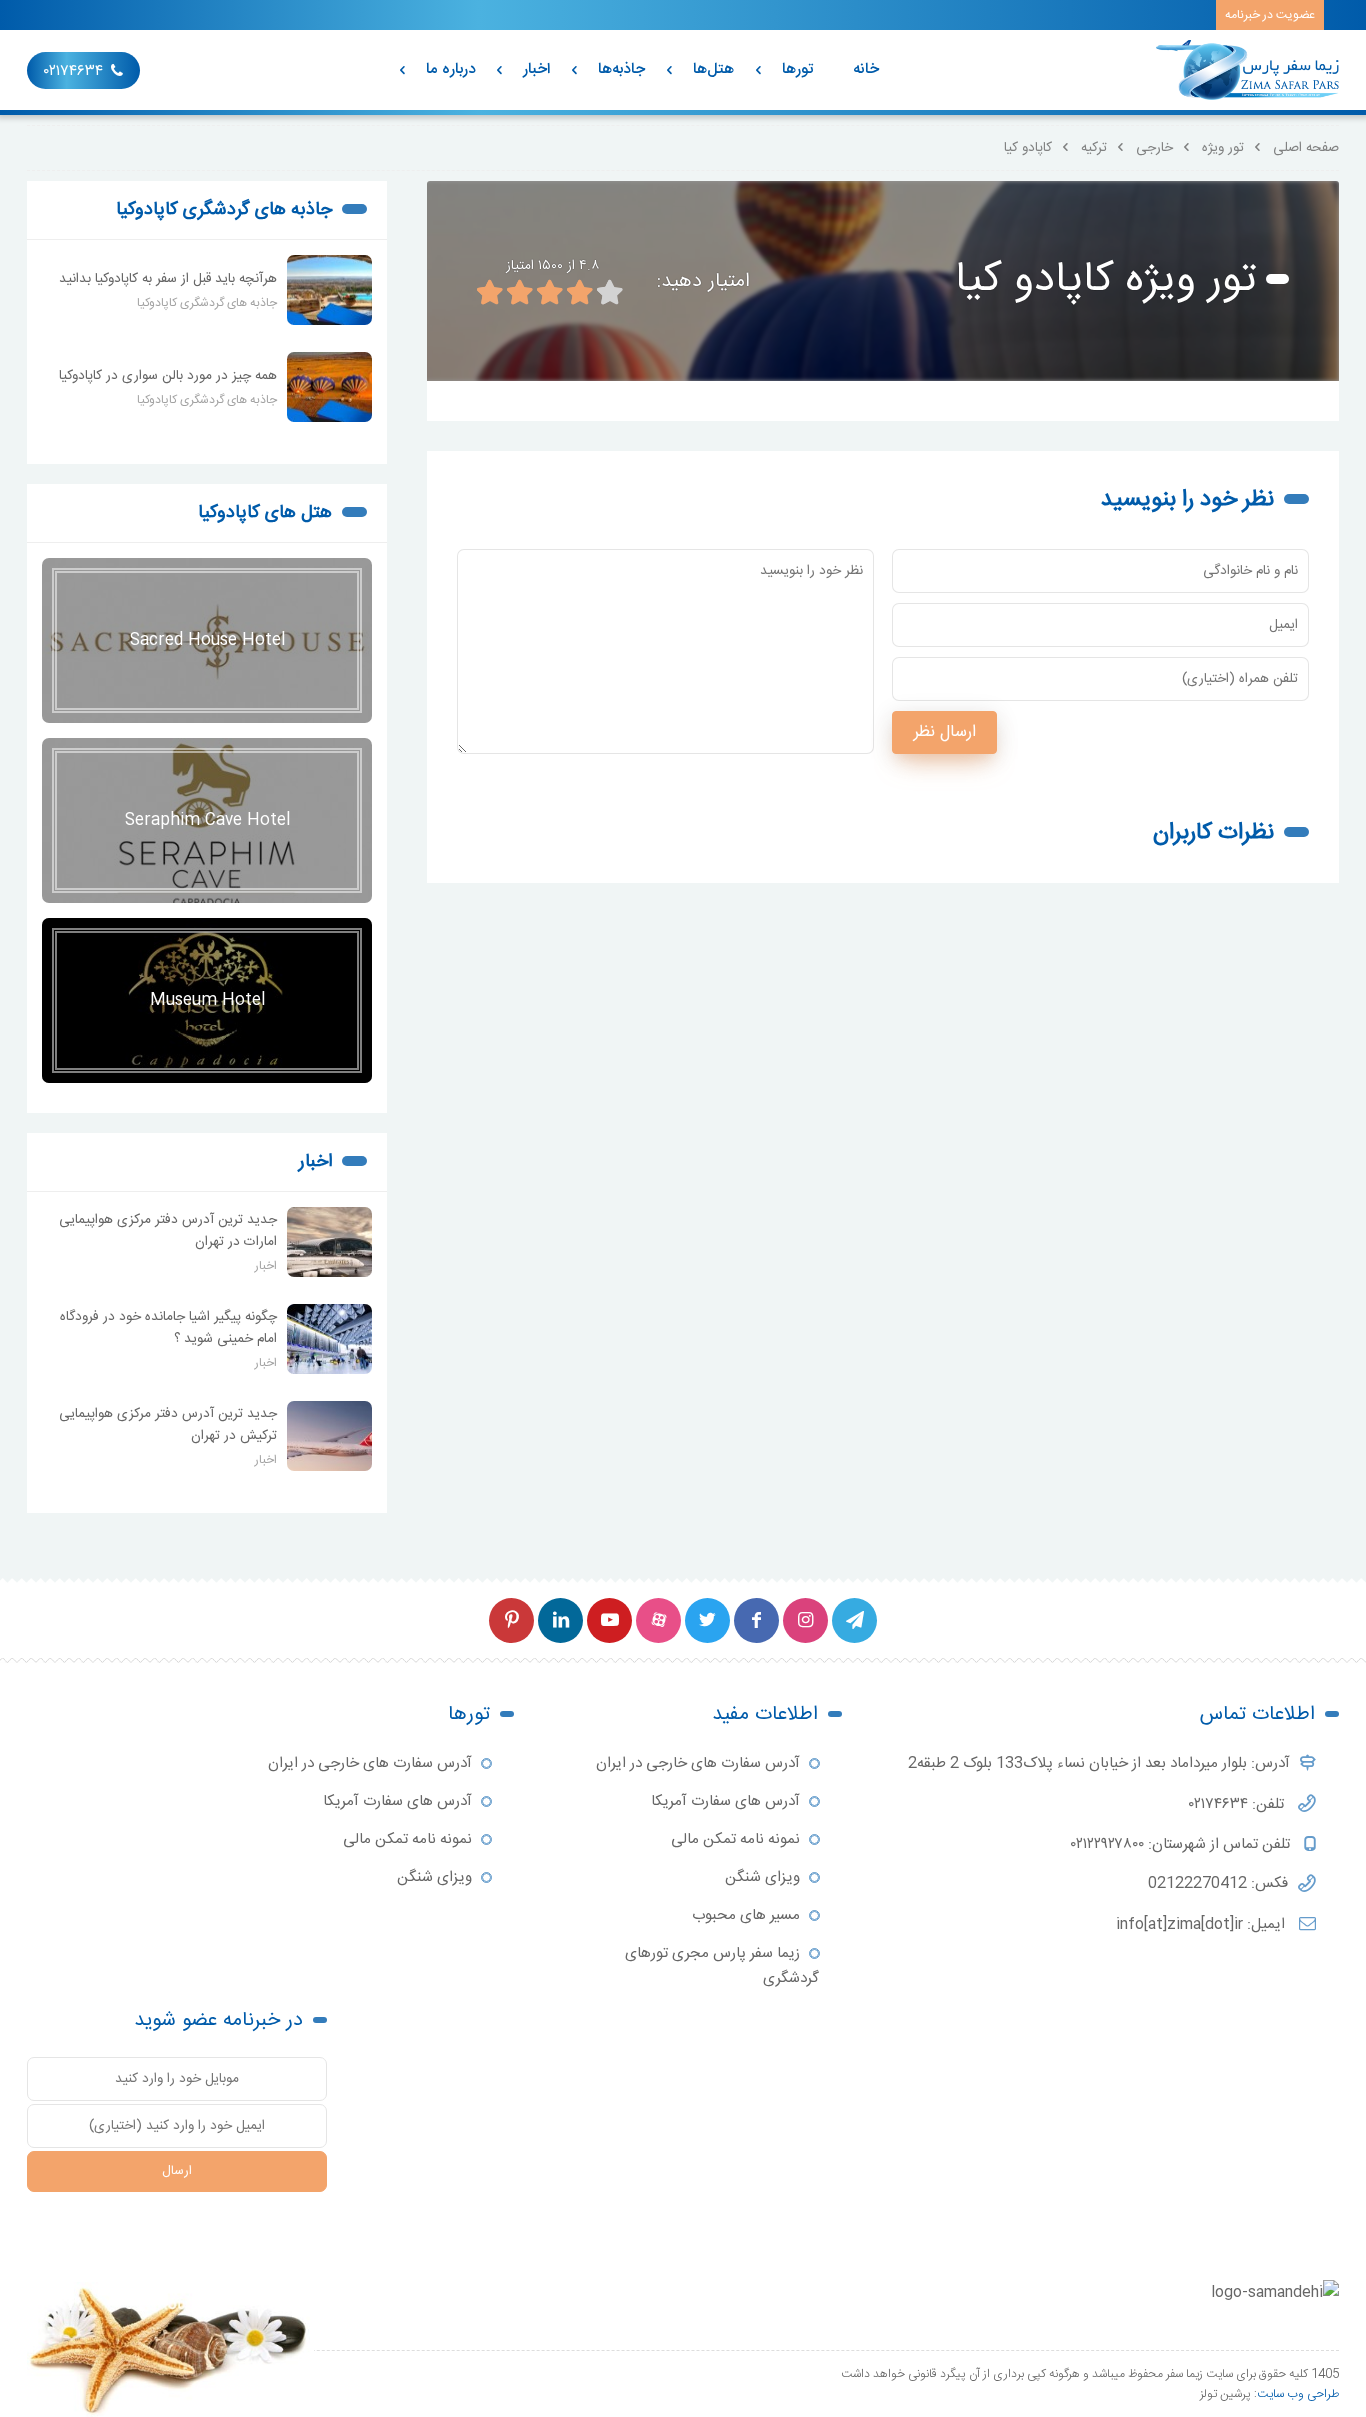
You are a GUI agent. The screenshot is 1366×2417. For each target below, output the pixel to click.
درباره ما (450, 69)
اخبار (536, 69)
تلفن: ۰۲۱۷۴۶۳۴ (1238, 1804)
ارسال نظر (944, 732)
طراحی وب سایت (1298, 2394)
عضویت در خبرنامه (1270, 15)
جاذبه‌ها (621, 69)
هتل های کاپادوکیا (265, 513)
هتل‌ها (713, 69)
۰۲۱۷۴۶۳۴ (73, 71)
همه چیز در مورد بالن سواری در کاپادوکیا (168, 376)
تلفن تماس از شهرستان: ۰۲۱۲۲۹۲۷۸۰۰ (1182, 1844)
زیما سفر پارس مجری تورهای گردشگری (722, 1966)
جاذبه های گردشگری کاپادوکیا (224, 210)
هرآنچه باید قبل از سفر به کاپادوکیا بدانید (168, 279)
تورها (797, 69)
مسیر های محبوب (746, 1915)
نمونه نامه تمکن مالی (735, 1839)
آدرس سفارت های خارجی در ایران (698, 1763)
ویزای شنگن (762, 1877)
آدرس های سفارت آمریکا (725, 1801)
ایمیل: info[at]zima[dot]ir (1202, 1924)
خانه (866, 69)
